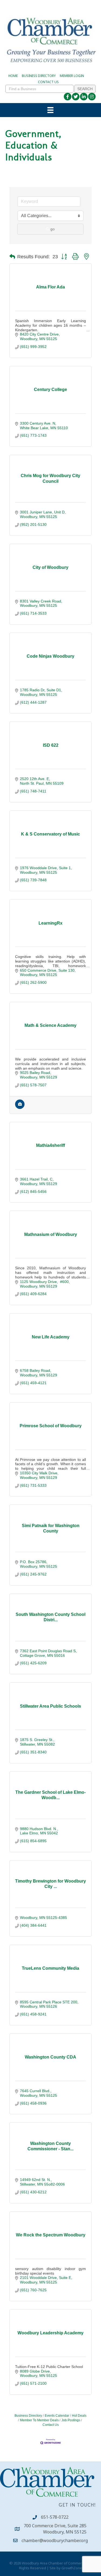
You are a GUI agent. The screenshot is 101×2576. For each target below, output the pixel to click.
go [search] (53, 229)
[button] (12, 257)
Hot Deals (79, 2416)
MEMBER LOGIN (72, 76)
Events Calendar (57, 2416)
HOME (13, 76)
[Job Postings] (20, 1108)
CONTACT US (48, 82)
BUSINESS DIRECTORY (39, 76)
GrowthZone (72, 2568)
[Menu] (50, 110)
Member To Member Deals (39, 2420)
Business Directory (28, 2416)
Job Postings (71, 2420)
